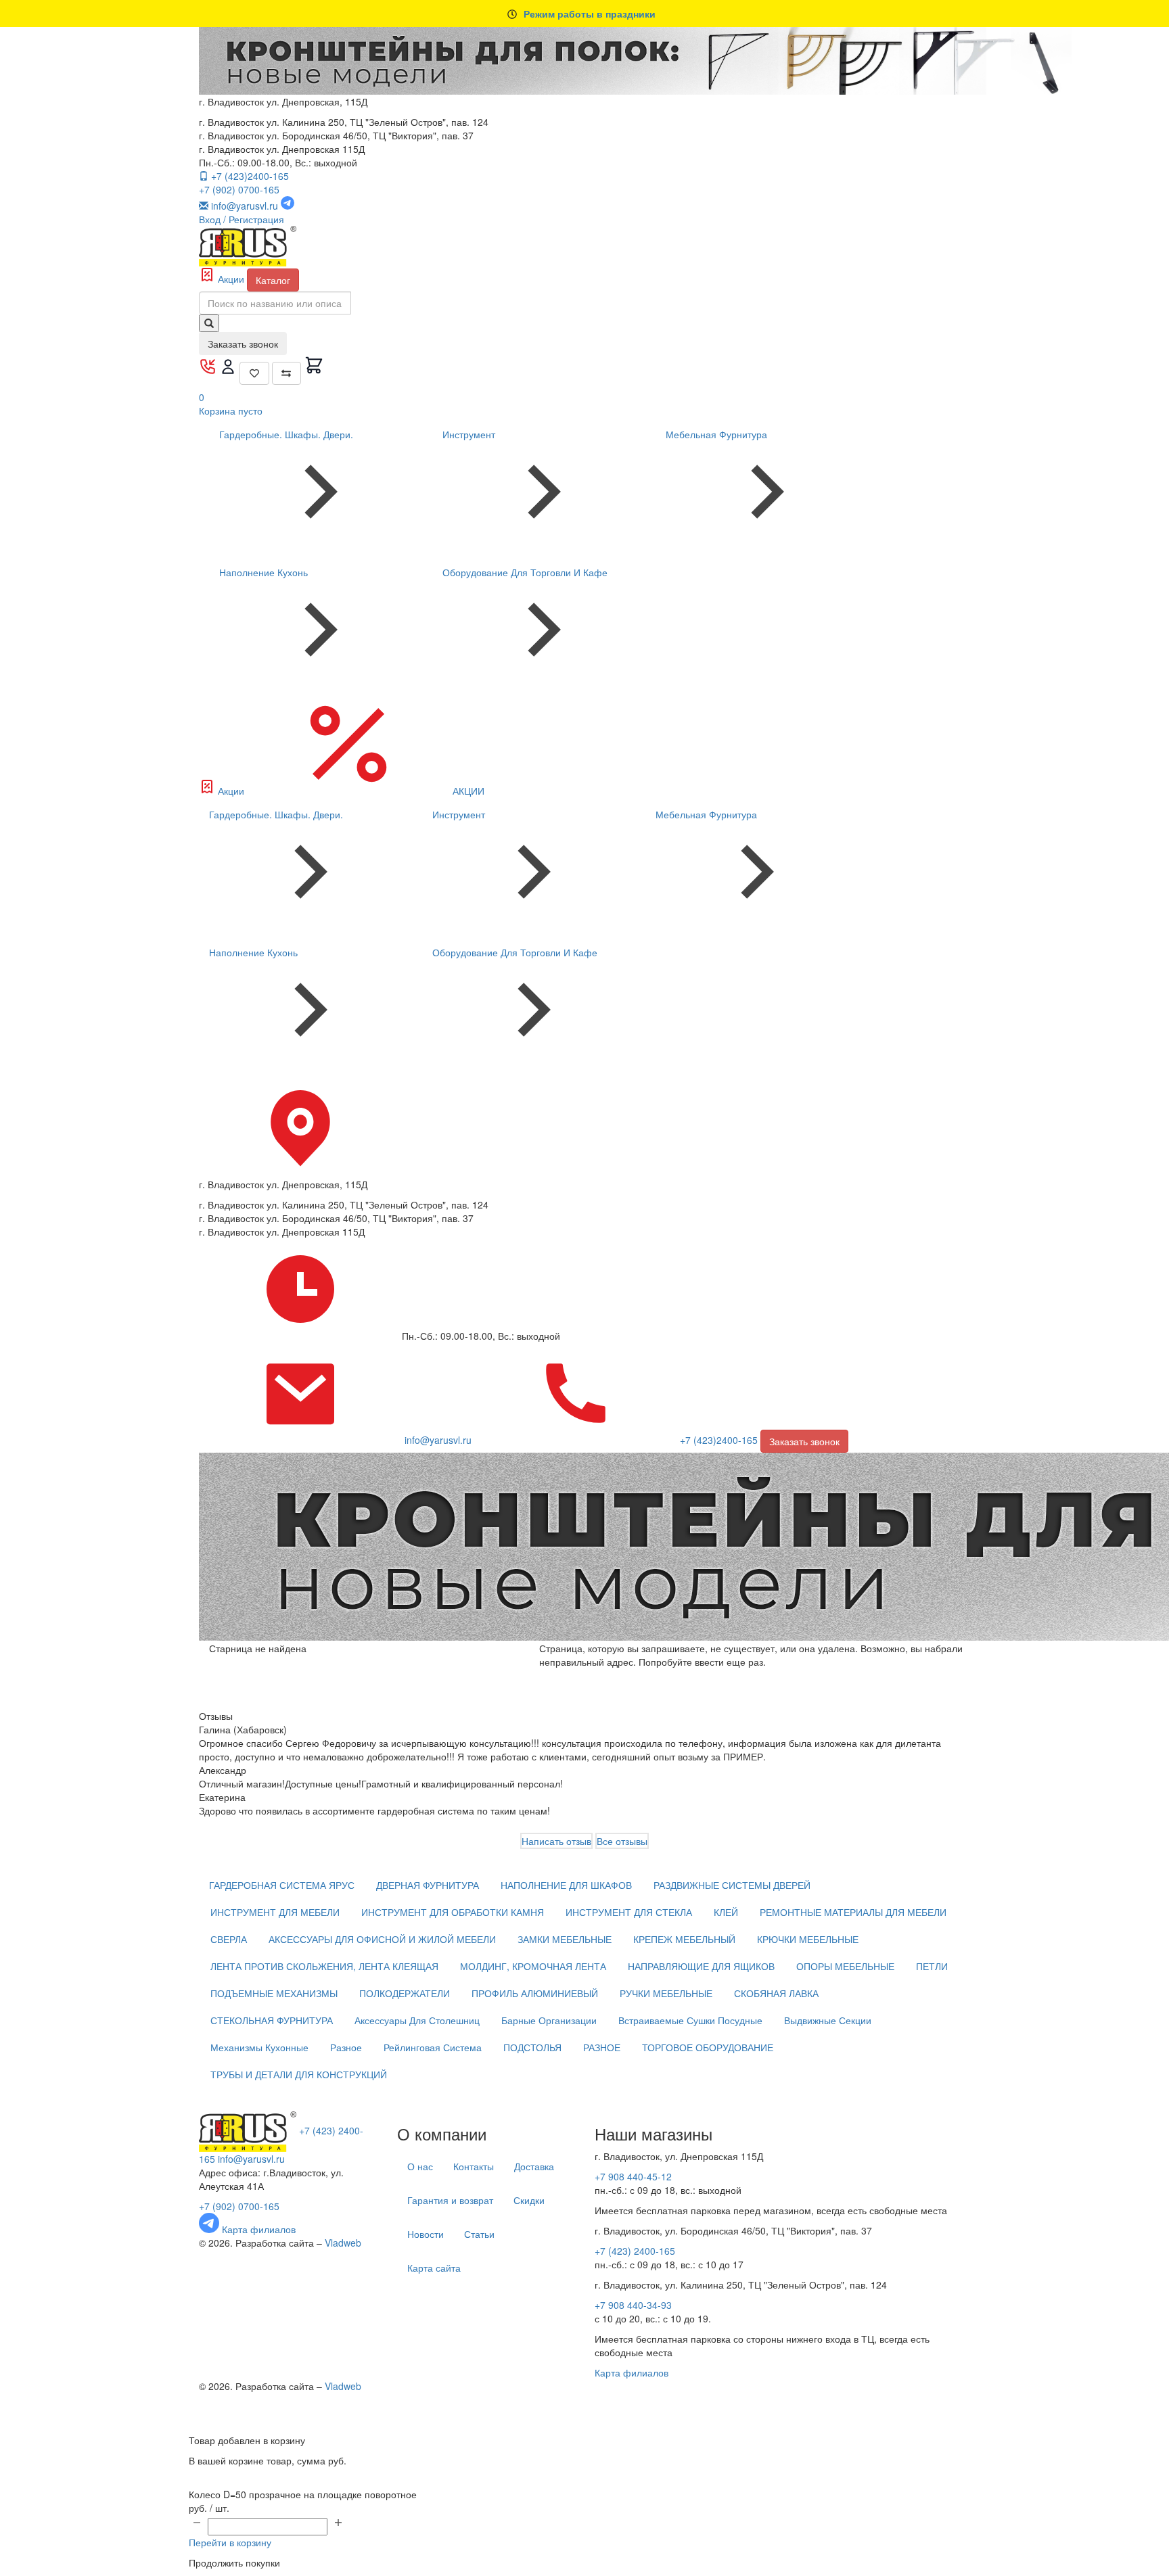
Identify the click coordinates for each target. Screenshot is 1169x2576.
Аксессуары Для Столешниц (417, 2020)
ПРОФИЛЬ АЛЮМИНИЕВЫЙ (535, 1993)
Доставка (534, 2166)
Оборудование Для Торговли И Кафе (525, 572)
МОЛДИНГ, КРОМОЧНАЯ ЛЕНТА (533, 1966)
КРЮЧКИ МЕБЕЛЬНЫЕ (808, 1939)
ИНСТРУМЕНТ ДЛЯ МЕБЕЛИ (275, 1912)
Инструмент (469, 434)
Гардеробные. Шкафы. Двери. (286, 434)
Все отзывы (622, 1841)
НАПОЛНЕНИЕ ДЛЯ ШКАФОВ (566, 1885)
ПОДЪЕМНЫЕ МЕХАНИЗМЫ (274, 1993)
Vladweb (343, 2243)
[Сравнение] (287, 373)
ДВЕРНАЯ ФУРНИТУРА (428, 1885)
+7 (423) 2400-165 (635, 2251)
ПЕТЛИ (932, 1966)
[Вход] (229, 371)
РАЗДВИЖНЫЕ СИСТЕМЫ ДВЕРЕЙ (732, 1885)
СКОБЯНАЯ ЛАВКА (776, 1993)
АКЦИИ (467, 791)
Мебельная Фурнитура (716, 434)
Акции (231, 279)
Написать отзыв (556, 1841)
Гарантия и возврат (450, 2200)
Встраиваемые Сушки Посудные (690, 2020)
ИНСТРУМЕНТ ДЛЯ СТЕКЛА (629, 1912)
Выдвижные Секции (828, 2020)
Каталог (273, 280)
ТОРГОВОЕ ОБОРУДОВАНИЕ (708, 2047)
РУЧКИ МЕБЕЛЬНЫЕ (666, 1993)
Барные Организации (549, 2020)
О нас (420, 2166)
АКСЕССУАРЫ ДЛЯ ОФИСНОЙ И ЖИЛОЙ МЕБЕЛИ (382, 1939)
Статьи (479, 2234)
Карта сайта (434, 2268)
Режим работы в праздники (590, 14)
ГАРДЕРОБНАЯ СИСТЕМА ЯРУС (282, 1885)
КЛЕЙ (726, 1912)
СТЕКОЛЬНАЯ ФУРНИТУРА (272, 2020)
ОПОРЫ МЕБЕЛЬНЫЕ (845, 1966)
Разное (346, 2047)
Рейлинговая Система (433, 2047)
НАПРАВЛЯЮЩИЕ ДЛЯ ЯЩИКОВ (701, 1966)
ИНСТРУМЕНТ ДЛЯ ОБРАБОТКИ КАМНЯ (453, 1912)
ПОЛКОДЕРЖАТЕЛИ (405, 1993)
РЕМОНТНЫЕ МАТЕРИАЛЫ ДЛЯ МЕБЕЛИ (853, 1912)
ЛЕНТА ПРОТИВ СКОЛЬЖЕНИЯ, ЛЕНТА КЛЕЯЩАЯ (324, 1966)
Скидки (529, 2200)
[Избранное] (254, 373)
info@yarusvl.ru (251, 2159)
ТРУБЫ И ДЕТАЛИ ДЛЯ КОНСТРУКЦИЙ (299, 2074)
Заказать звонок (243, 344)
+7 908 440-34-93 (633, 2305)
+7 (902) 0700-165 (239, 189)
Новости (426, 2234)
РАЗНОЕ (602, 2047)
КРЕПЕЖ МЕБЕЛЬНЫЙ (684, 1939)
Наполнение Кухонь (263, 572)
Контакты (474, 2166)
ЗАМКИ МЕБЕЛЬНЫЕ (565, 1939)
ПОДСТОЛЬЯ (532, 2047)
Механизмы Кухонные (259, 2047)
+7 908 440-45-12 (633, 2176)
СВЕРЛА (229, 1939)
